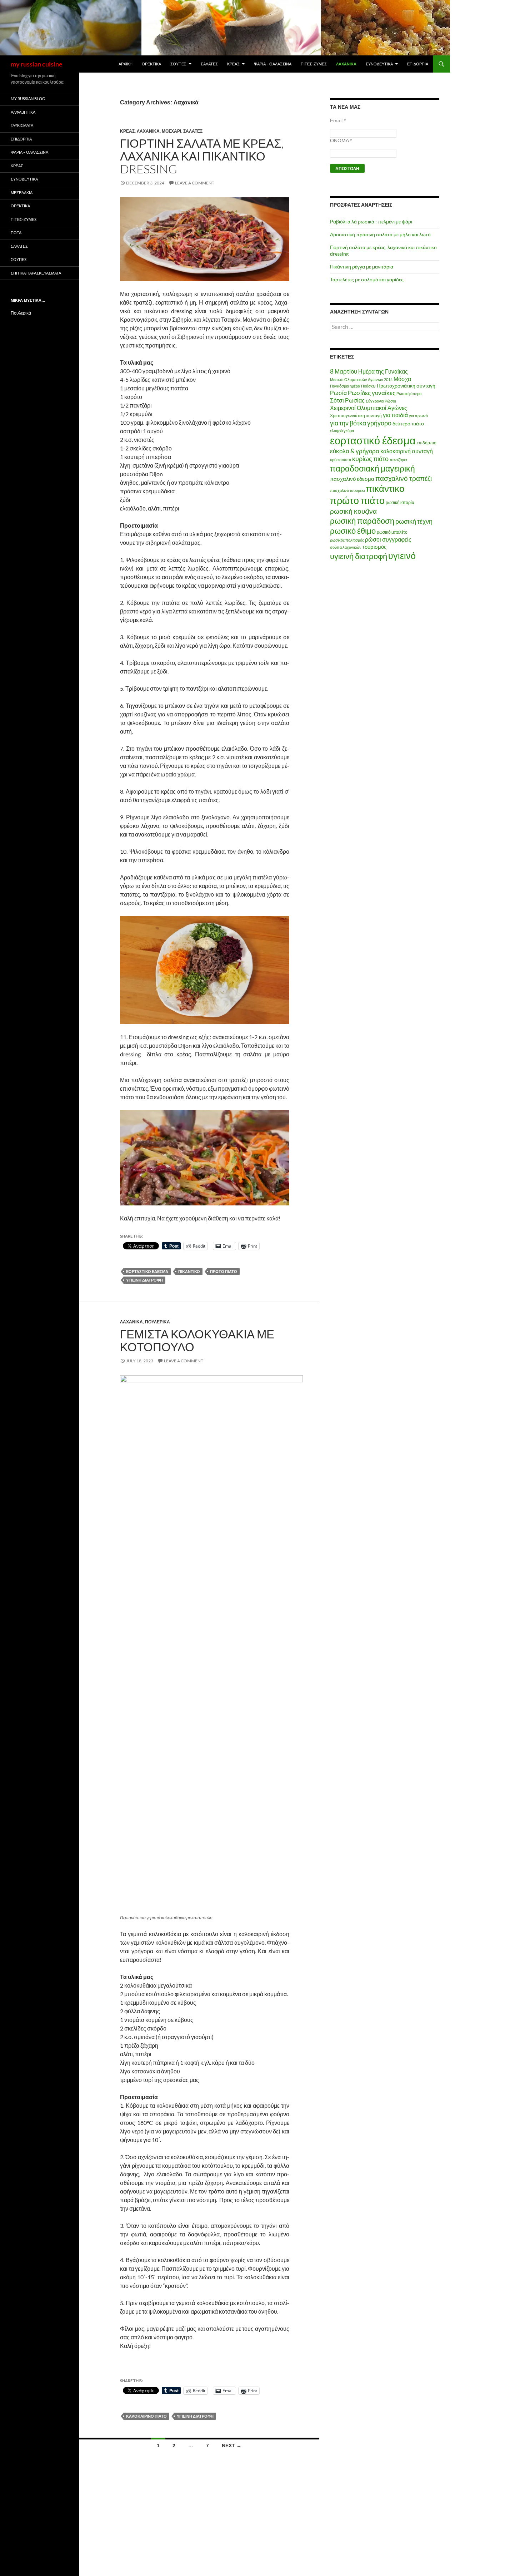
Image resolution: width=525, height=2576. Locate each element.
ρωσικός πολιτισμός (347, 540)
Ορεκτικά (151, 64)
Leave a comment (195, 183)
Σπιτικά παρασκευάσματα (36, 273)
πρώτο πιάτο (224, 1271)
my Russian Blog (28, 98)
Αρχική (126, 64)
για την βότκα (348, 423)
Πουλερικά (157, 1322)
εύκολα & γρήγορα (355, 451)
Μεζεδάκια (22, 193)
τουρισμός (374, 547)
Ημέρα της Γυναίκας (383, 371)
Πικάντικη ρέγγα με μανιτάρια (362, 267)
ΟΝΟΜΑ (341, 140)
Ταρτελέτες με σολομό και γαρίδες (367, 279)
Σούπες (178, 64)
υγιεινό (402, 556)
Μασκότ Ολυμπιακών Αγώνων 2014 (361, 379)
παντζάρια (398, 460)
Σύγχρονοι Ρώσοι (381, 401)
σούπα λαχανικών (346, 547)
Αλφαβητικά (23, 112)
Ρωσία (338, 393)
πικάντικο (189, 1271)
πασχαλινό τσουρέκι (347, 490)
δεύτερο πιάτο (408, 423)
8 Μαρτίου (344, 371)
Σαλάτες (209, 64)
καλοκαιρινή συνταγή (407, 451)
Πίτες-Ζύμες (314, 64)
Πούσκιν (368, 386)
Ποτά (16, 233)
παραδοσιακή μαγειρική (372, 468)
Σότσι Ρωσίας (347, 400)
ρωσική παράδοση (362, 521)
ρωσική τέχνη (414, 521)
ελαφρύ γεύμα (342, 431)
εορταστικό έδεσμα (147, 1271)
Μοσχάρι (171, 131)
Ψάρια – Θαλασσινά (273, 64)
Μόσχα (402, 379)
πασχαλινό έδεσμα (352, 479)
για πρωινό (418, 416)
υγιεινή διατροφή (144, 1280)
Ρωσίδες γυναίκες (372, 393)
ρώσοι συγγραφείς (388, 539)
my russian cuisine (37, 64)
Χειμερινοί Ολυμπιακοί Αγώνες (369, 408)
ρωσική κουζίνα (353, 511)
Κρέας (233, 64)
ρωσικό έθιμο (353, 531)
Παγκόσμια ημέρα (345, 386)
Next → (232, 2446)
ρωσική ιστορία (400, 502)
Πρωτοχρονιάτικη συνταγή (406, 386)
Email (338, 120)
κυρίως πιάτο (370, 459)
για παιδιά (395, 415)
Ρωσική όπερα (409, 393)
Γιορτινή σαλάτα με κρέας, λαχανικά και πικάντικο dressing (202, 156)
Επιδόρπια (418, 64)
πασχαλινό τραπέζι (404, 478)
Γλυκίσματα (22, 125)
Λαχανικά (346, 64)
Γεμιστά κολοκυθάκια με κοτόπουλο (197, 1340)
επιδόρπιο (427, 443)
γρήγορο (379, 423)
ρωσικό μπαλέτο (392, 532)
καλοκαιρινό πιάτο (146, 2416)
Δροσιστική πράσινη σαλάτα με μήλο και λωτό (380, 234)
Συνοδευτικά (379, 64)
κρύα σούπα (341, 460)
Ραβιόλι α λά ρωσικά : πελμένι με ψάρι (371, 221)
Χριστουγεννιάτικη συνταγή (356, 416)
